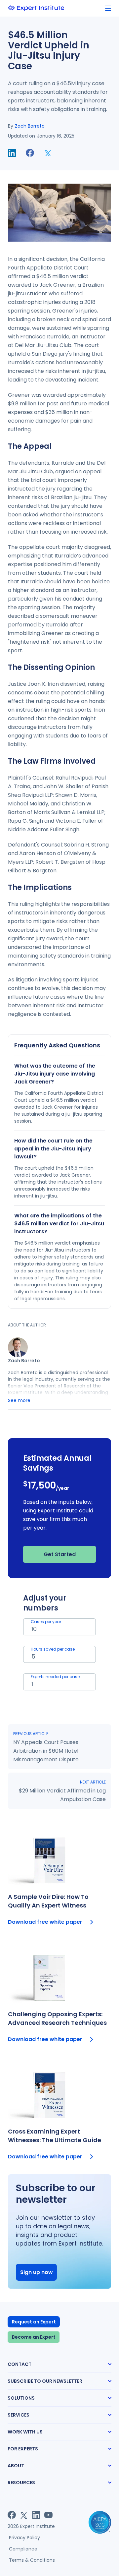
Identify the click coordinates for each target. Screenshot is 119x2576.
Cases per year (46, 1622)
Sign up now (37, 2272)
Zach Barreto (30, 126)
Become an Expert (34, 2337)
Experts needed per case (55, 1677)
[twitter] (48, 153)
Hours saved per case (53, 1649)
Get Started (60, 1554)
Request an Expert (34, 2322)
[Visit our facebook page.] (12, 2515)
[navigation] (108, 8)
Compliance (23, 2549)
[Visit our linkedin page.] (36, 2515)
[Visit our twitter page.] (24, 2515)
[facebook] (30, 153)
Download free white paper (45, 1922)
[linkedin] (12, 153)
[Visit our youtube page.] (48, 2515)
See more (19, 1400)
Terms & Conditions (32, 2560)
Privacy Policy (24, 2538)
